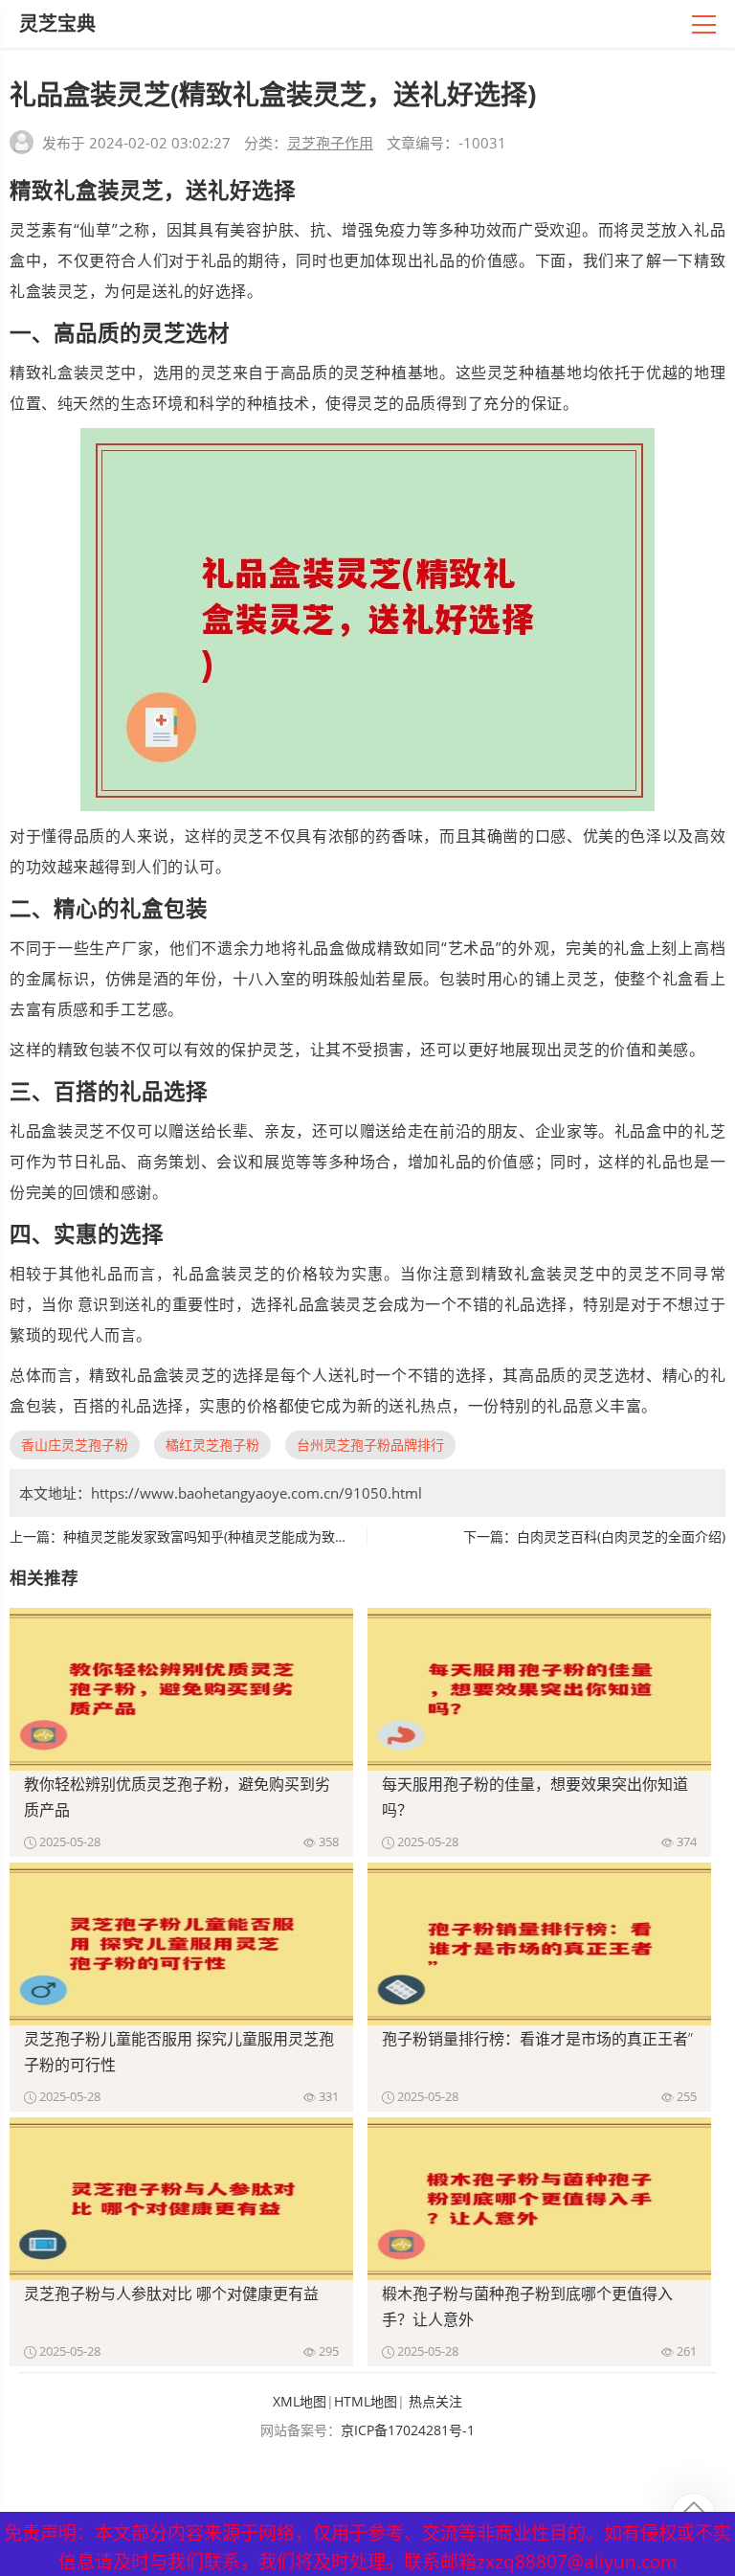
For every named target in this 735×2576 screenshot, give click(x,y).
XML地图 (300, 2401)
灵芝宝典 (57, 23)
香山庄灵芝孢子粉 (75, 1445)
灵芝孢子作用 (330, 143)
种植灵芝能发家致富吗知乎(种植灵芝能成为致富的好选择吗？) (248, 1537)
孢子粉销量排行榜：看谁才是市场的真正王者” (537, 2039)
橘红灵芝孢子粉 (212, 1445)
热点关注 (435, 2401)
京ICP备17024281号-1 (408, 2430)
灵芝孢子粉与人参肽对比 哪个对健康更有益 (171, 2294)
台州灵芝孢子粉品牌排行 (370, 1445)
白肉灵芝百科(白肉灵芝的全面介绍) (621, 1537)
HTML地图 (366, 2401)
